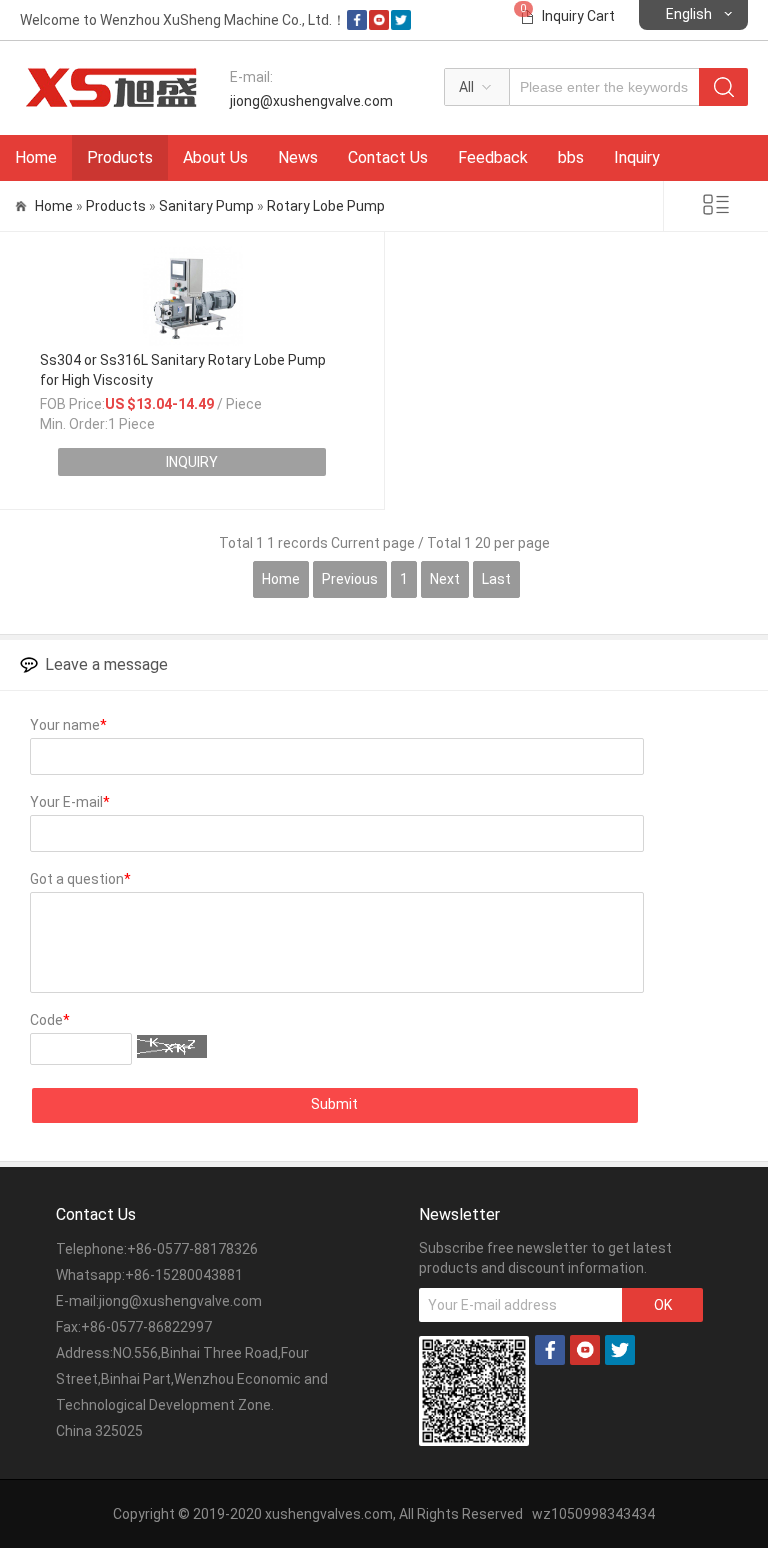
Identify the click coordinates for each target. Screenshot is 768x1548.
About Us (215, 157)
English (689, 14)
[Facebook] (357, 25)
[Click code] (172, 1046)
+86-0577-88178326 (192, 1249)
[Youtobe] (379, 25)
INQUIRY (192, 462)
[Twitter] (401, 25)
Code (50, 1020)
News (298, 157)
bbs (571, 157)
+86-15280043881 (184, 1275)
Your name (68, 725)
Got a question (80, 879)
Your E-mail (70, 802)
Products (120, 157)
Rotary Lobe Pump (326, 206)
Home (36, 157)
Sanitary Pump (206, 206)
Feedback (493, 157)
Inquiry (637, 157)
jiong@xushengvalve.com (311, 101)
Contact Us (388, 157)
